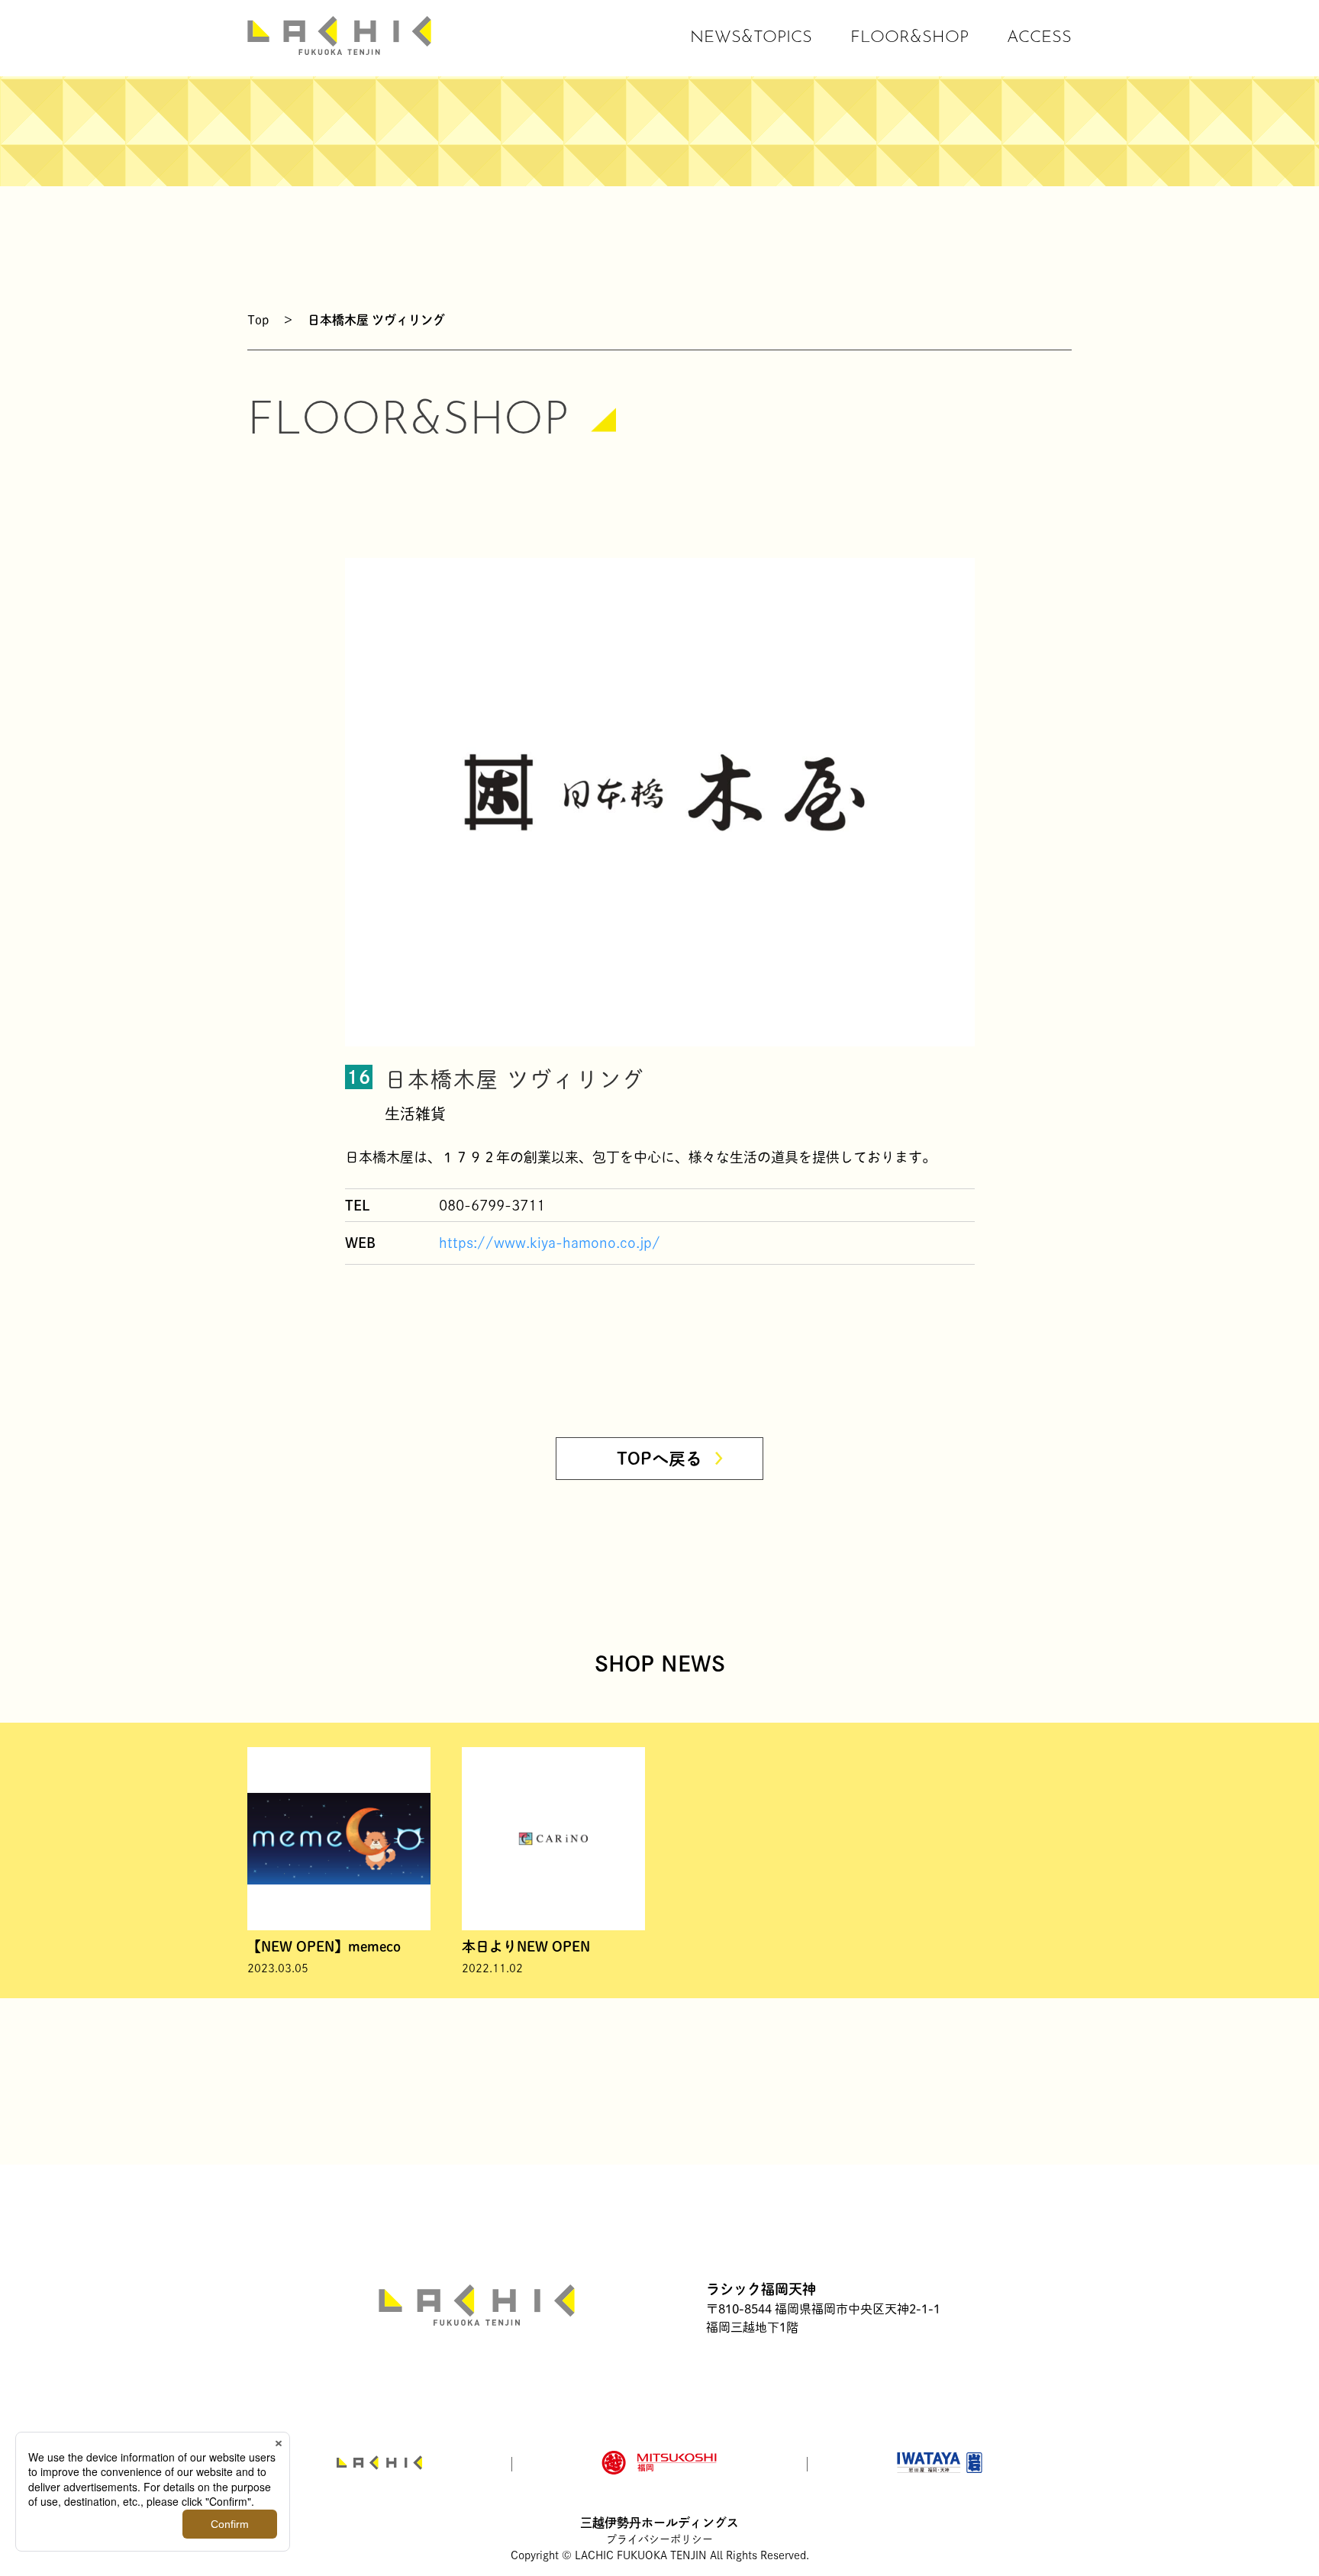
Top (258, 320)
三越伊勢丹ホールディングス (659, 2523)
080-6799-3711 (492, 1205)
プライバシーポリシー (659, 2539)
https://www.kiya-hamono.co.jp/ (550, 1243)
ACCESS (1039, 38)
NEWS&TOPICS (751, 38)
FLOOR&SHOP (909, 38)
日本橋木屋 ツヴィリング (376, 320)
